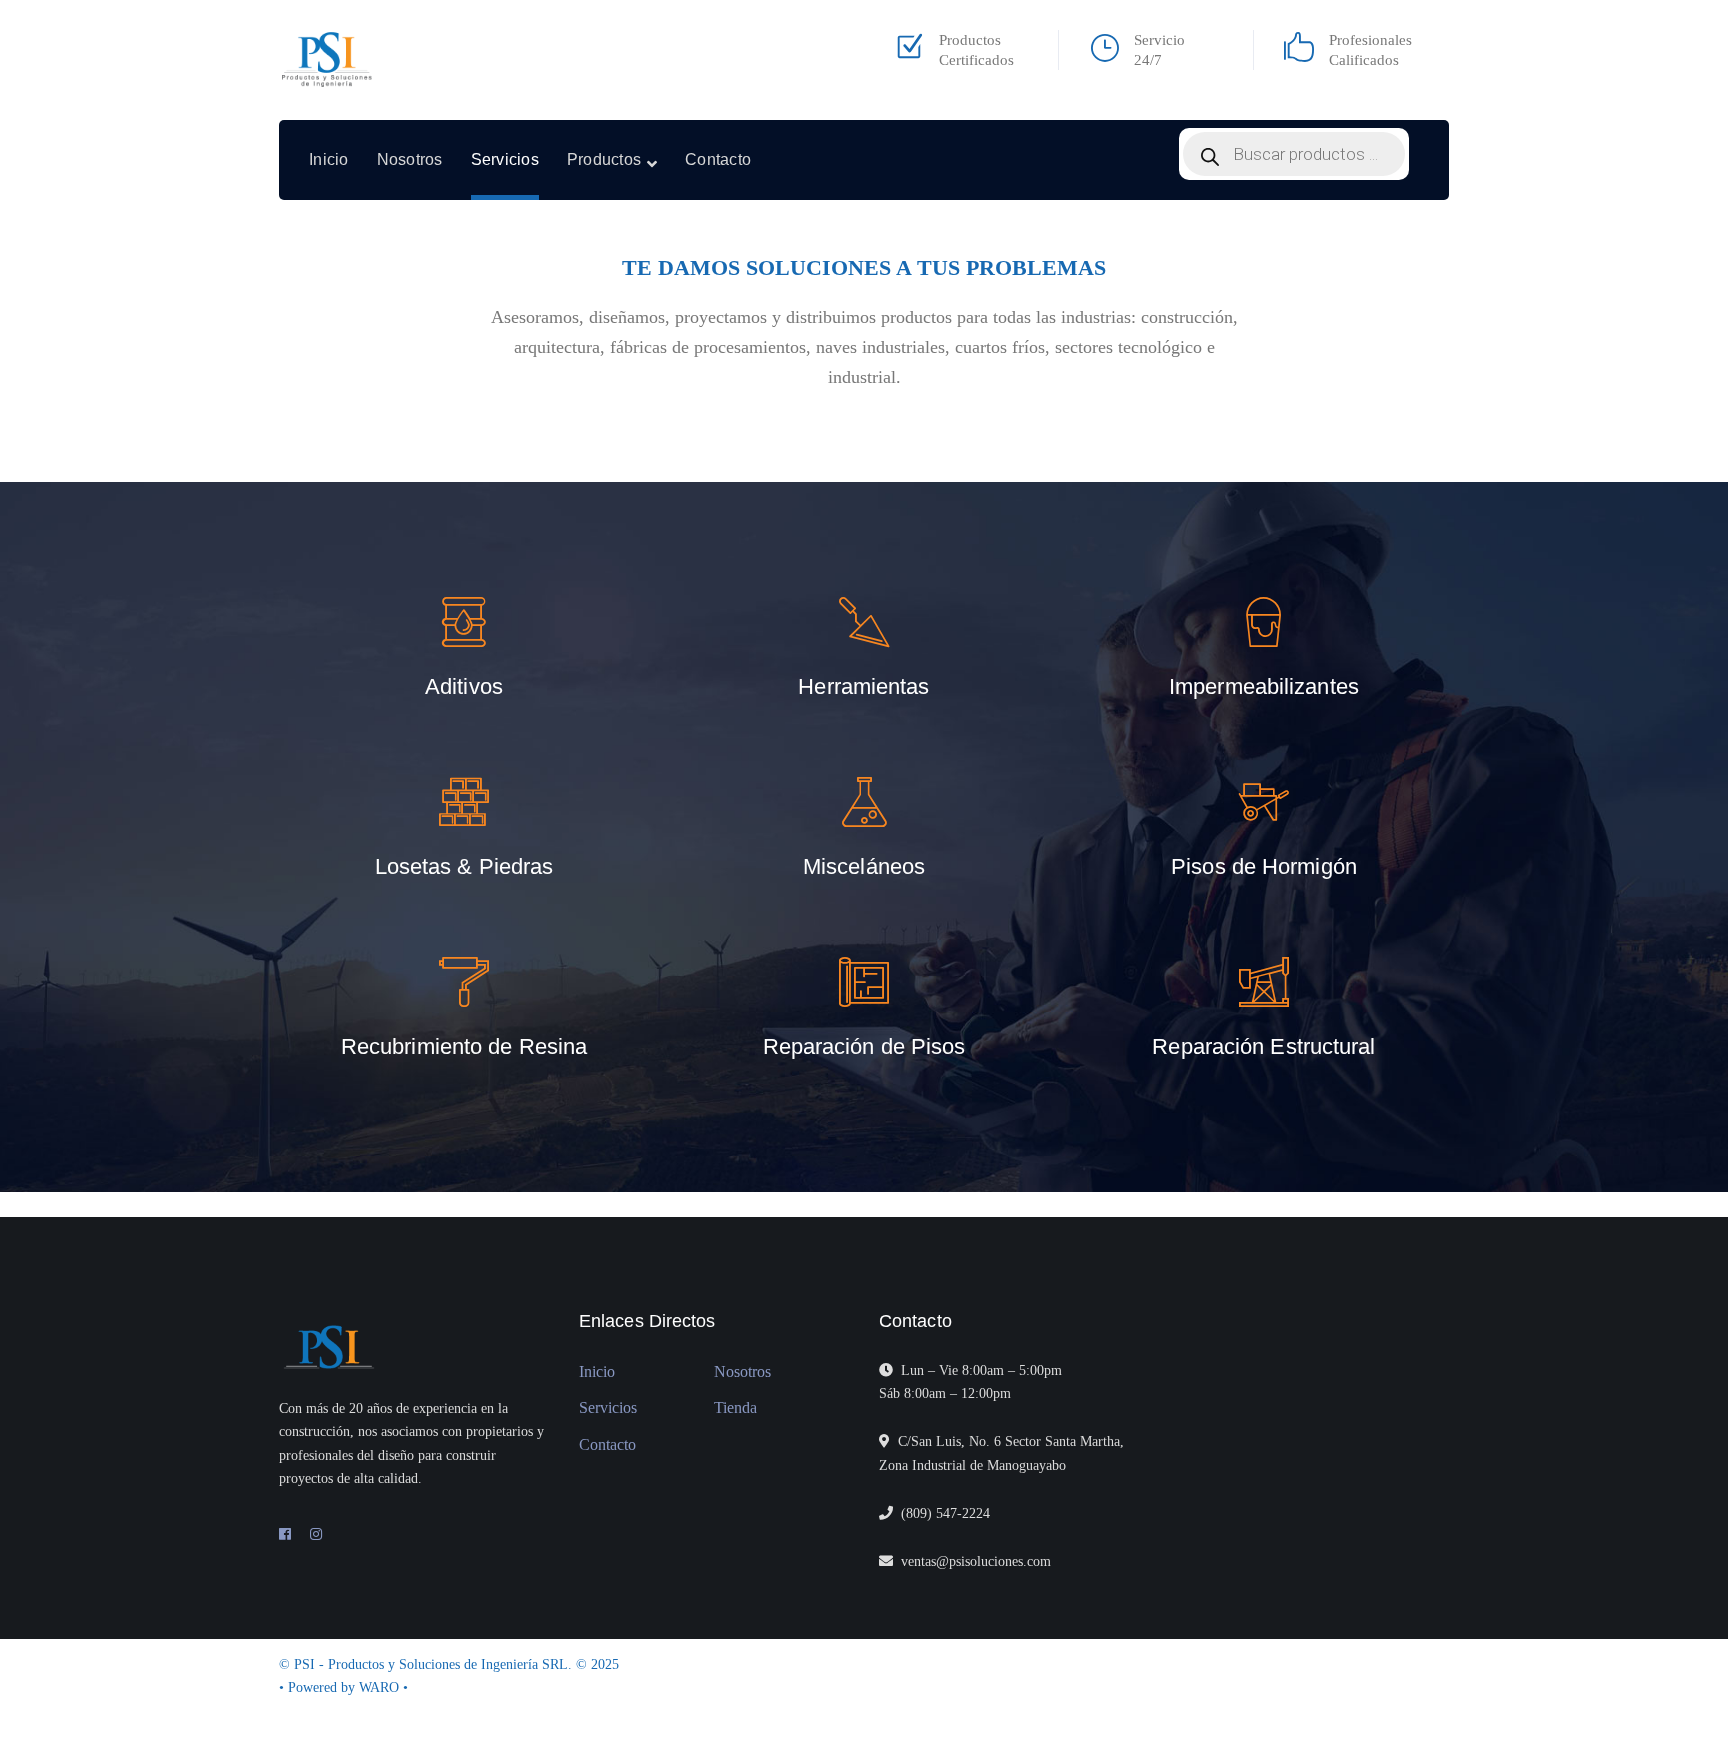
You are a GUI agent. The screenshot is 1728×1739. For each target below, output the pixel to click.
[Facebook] (285, 1535)
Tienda (735, 1407)
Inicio (597, 1371)
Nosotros (742, 1371)
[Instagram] (316, 1535)
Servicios (608, 1407)
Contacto (607, 1444)
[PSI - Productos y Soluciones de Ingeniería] (327, 60)
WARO (381, 1687)
